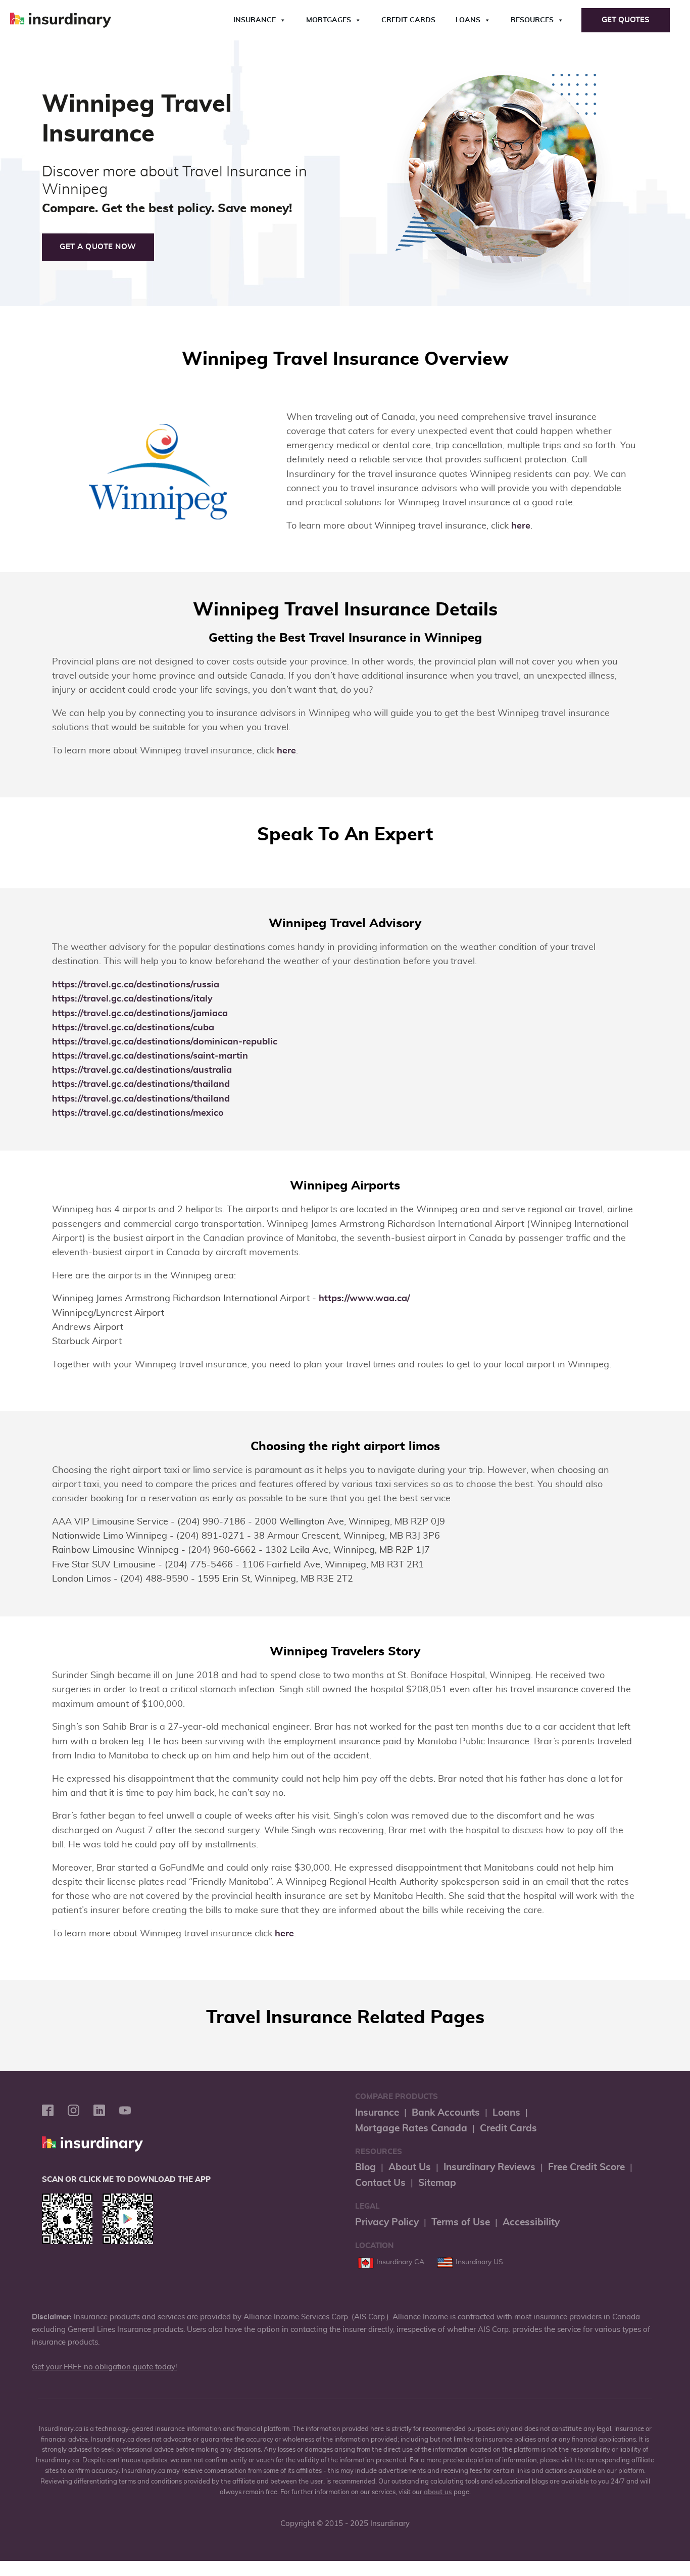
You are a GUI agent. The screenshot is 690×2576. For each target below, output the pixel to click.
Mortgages (329, 20)
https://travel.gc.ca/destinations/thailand (141, 1084)
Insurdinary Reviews (489, 2167)
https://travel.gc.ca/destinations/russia (136, 985)
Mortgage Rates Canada (411, 2129)
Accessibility (531, 2223)
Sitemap (437, 2183)
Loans (468, 20)
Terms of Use (461, 2223)
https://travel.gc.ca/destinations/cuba (133, 1028)
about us (438, 2492)
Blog (365, 2167)
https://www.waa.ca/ (364, 1299)
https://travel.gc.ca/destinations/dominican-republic (165, 1042)
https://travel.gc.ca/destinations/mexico (138, 1113)
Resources (532, 20)
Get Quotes (626, 20)
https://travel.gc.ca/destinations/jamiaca (140, 1014)
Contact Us (380, 2183)
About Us (410, 2167)
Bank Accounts (446, 2113)
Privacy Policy (387, 2223)
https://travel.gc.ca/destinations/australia (142, 1070)
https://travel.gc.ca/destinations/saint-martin (150, 1056)
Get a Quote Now (98, 247)
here (521, 526)
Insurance (255, 20)
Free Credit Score (586, 2167)
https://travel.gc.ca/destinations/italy (132, 999)
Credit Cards (408, 20)
